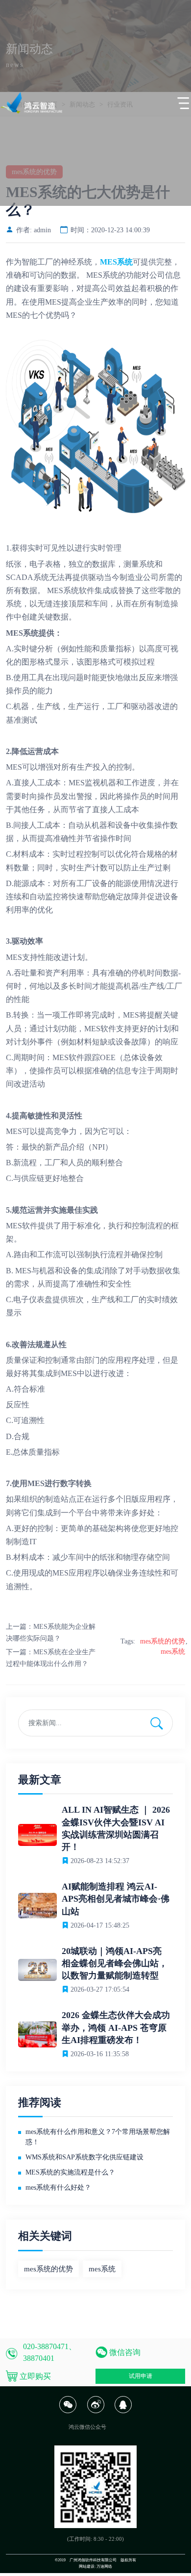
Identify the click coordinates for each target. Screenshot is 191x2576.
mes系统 (173, 1652)
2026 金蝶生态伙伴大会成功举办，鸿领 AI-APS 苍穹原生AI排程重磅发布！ (116, 2027)
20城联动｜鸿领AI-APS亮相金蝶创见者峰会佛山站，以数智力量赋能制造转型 (115, 1963)
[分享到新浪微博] (95, 2411)
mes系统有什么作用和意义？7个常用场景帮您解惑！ (98, 2137)
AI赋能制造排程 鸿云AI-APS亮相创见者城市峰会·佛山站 (116, 1899)
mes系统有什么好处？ (58, 2187)
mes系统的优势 (163, 1641)
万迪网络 (104, 2566)
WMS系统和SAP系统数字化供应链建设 (84, 2157)
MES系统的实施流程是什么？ (70, 2172)
